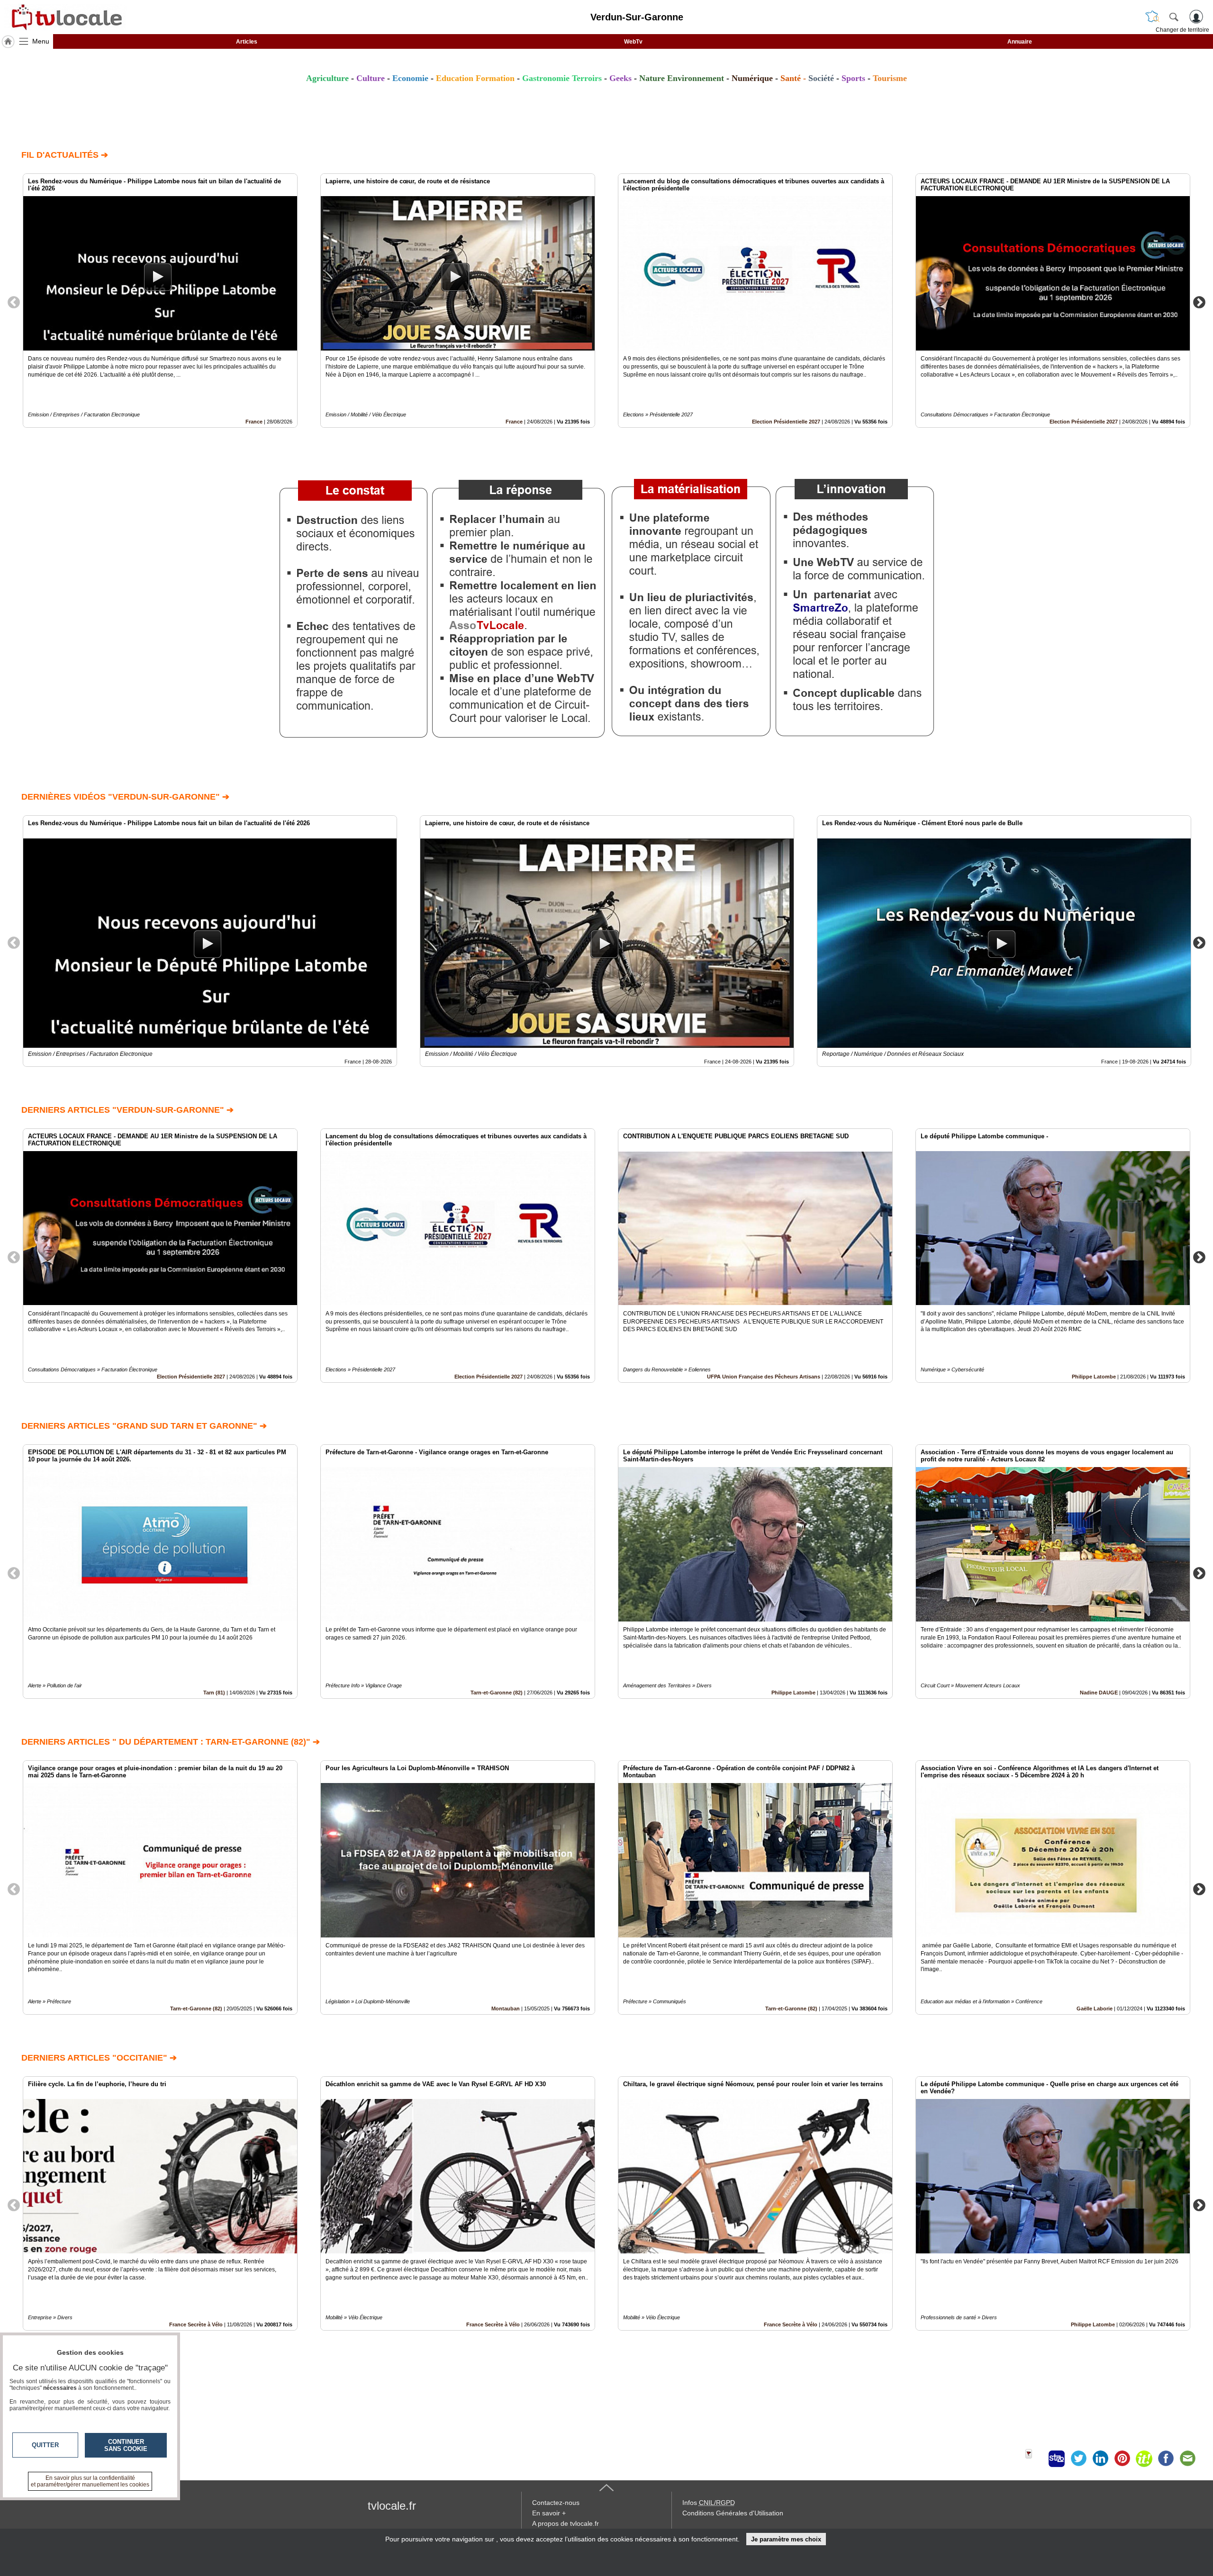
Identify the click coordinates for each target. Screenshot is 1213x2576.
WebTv (633, 42)
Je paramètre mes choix (786, 2539)
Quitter (45, 2445)
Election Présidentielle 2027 (786, 422)
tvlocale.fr (392, 2506)
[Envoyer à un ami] (1187, 2459)
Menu (41, 41)
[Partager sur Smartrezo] (1057, 2459)
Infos (709, 2503)
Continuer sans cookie (126, 2445)
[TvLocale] (65, 17)
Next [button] (1199, 302)
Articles (247, 42)
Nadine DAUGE (1099, 1693)
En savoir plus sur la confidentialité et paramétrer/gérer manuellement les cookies (90, 2481)
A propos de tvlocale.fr (566, 2523)
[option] (160, 301)
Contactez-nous (556, 2503)
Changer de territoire (1182, 30)
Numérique (752, 78)
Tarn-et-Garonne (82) (497, 1693)
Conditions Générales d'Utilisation (733, 2513)
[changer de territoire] (1152, 17)
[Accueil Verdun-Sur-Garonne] (8, 42)
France (254, 422)
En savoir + (549, 2513)
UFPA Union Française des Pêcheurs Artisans (764, 1377)
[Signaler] (1035, 2459)
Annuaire (1020, 42)
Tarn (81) (214, 1693)
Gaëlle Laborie (1095, 2009)
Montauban (506, 2009)
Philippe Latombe (1094, 1377)
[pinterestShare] (1122, 2459)
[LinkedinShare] (1100, 2459)
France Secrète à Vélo (196, 2324)
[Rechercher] (1174, 17)
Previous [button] (14, 302)
